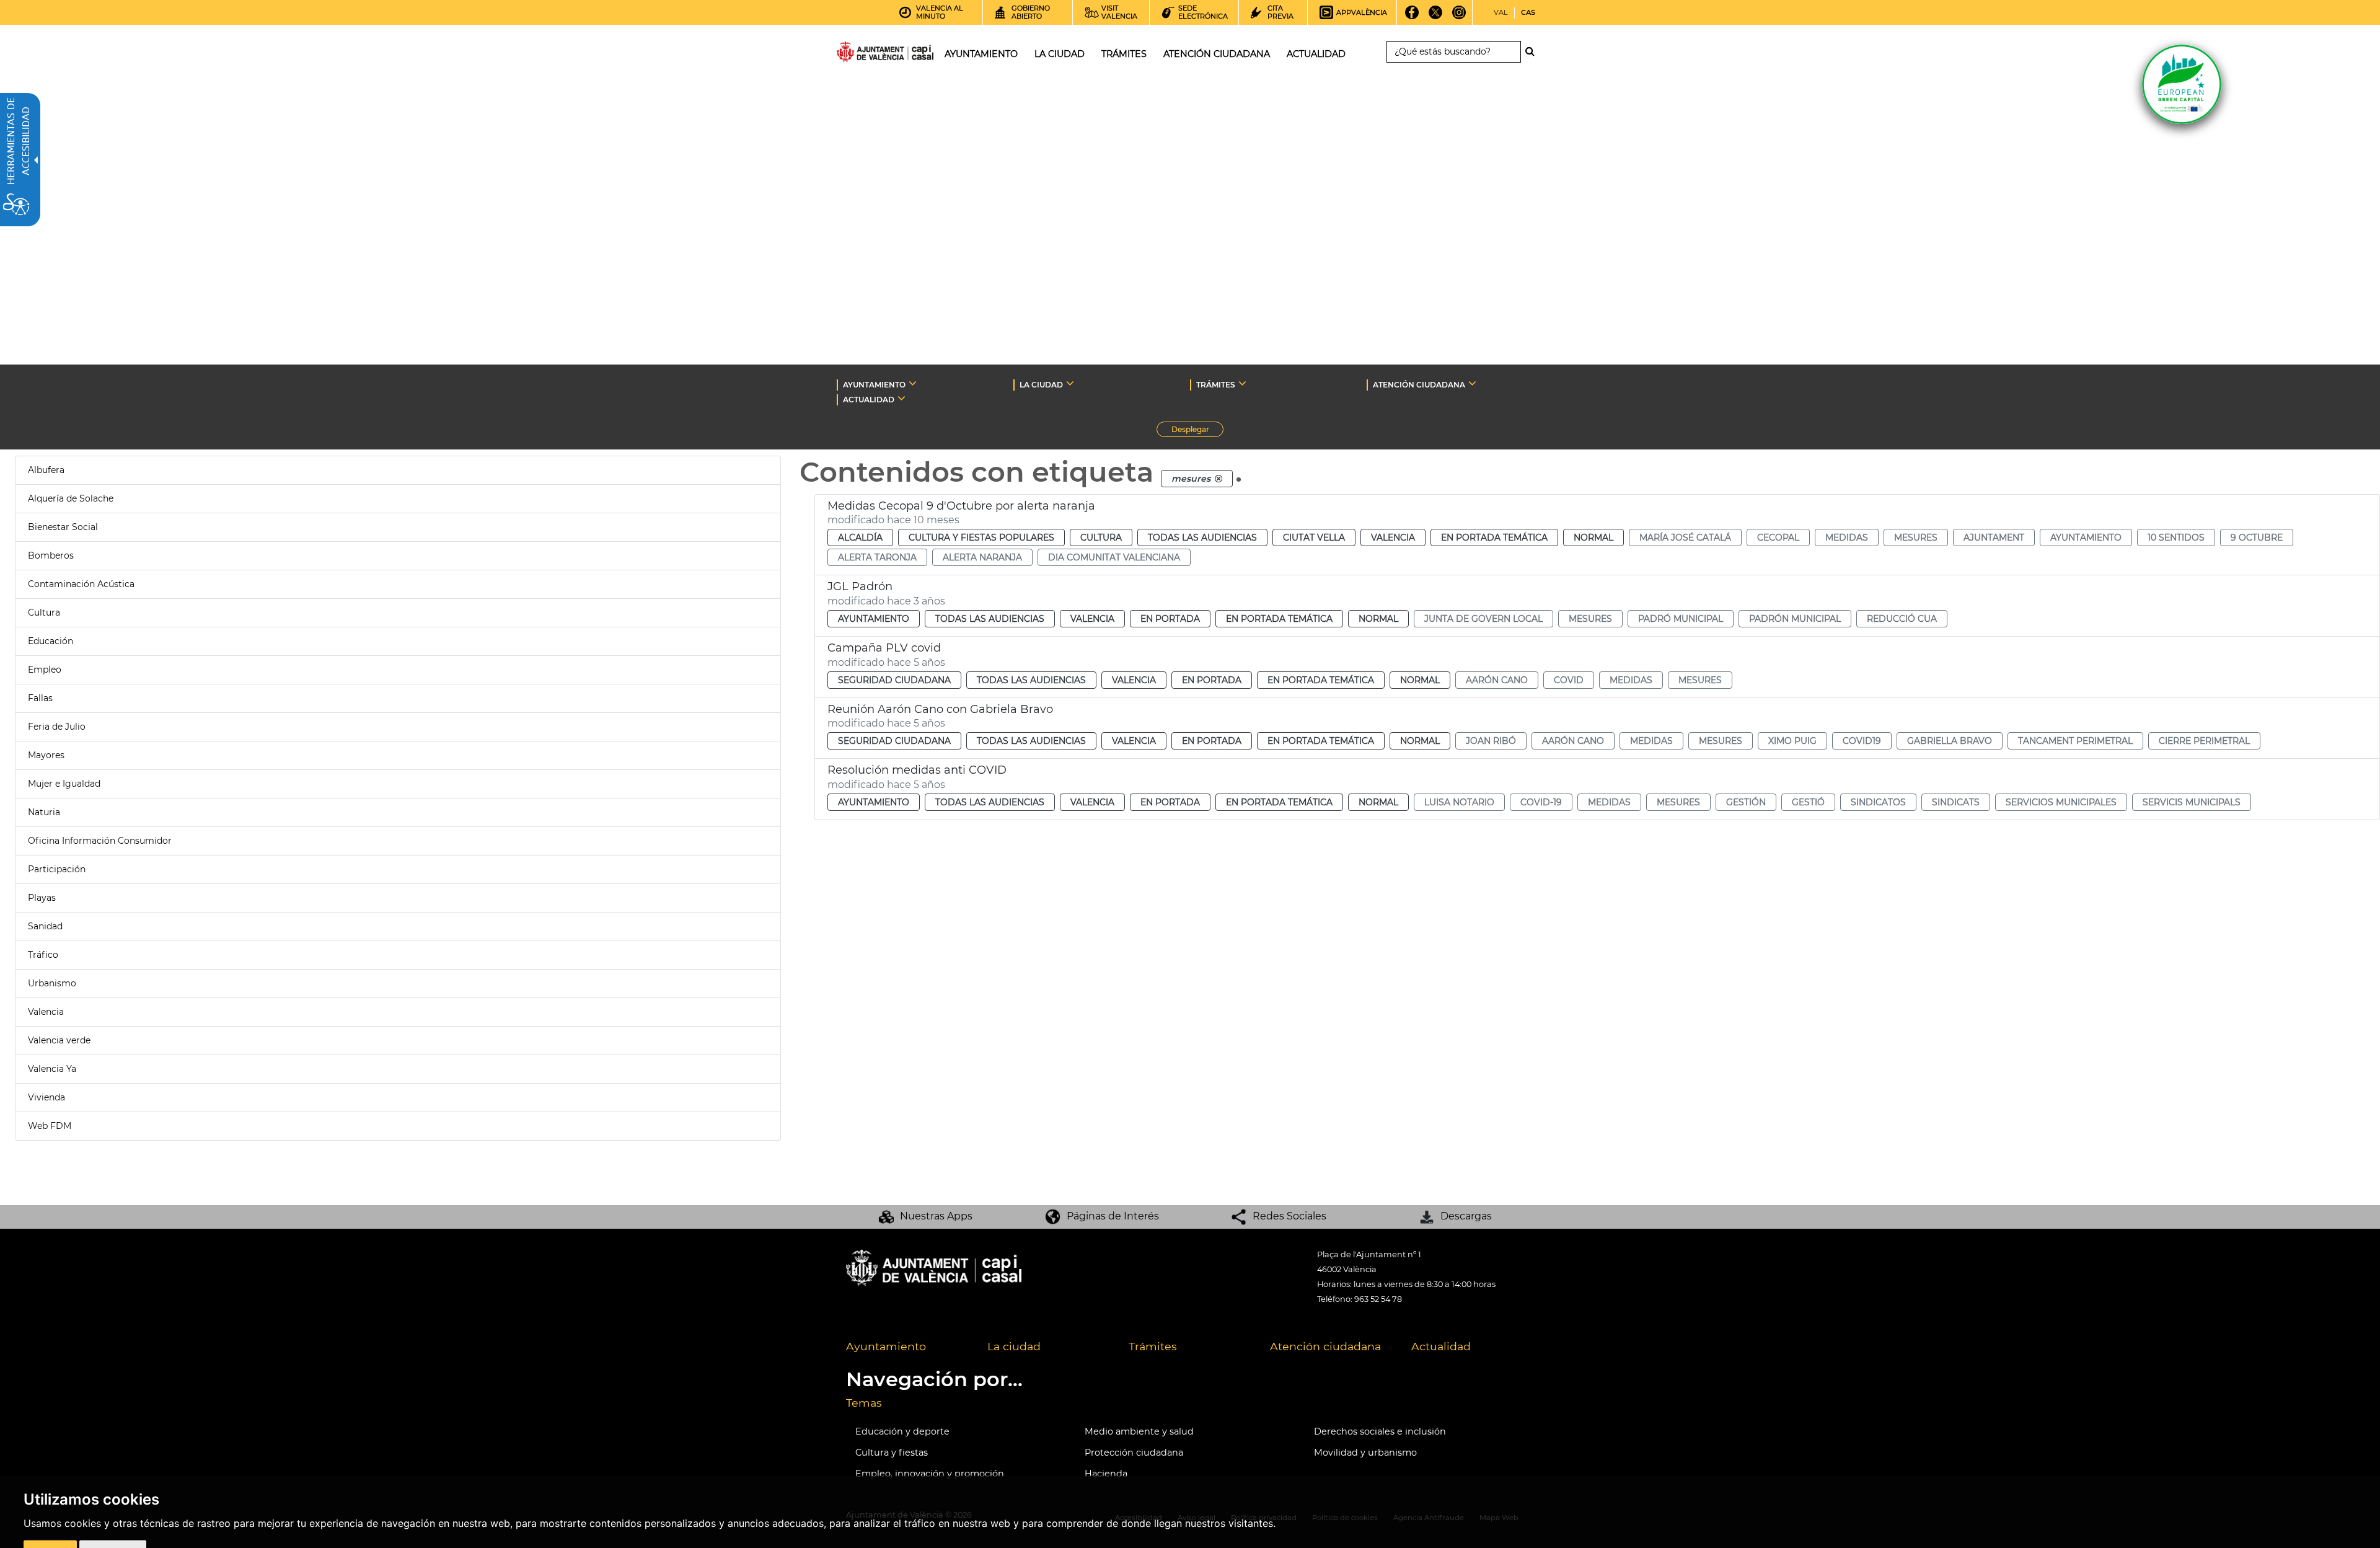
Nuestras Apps (936, 1216)
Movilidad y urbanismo (1365, 1453)
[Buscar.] (1533, 51)
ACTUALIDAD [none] (869, 400)
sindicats (1956, 802)
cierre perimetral (2204, 741)
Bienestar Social (63, 527)
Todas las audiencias (1202, 537)
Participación (57, 869)
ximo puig (1792, 741)
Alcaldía (860, 537)
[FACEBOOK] (1412, 17)
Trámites (1153, 1346)
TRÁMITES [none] (1216, 385)
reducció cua (1902, 619)
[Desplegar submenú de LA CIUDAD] (1070, 383)
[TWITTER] (1436, 17)
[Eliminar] (1219, 479)
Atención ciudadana (1325, 1346)
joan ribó (1491, 741)
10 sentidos (2176, 537)
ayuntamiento (2086, 537)
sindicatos (1878, 802)
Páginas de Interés (1113, 1216)
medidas (1847, 537)
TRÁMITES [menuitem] (1124, 54)
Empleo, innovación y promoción (930, 1474)
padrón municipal (1795, 619)
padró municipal (1681, 619)
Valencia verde (59, 1040)
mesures (1916, 537)
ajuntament (1994, 537)
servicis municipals (2192, 802)
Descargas (1466, 1216)
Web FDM (50, 1126)
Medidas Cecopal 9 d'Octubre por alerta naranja (961, 506)
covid (1569, 680)
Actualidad (1441, 1346)
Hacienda (1106, 1474)
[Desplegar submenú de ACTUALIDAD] (901, 398)
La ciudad (1014, 1346)
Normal (1593, 537)
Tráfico (43, 955)
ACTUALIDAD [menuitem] (1316, 54)
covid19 (1862, 741)
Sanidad (45, 926)
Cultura (44, 613)
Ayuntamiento (874, 619)
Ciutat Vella (1314, 537)
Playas (42, 898)
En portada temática (1494, 537)
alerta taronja (877, 557)
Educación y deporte (902, 1431)
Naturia (44, 812)
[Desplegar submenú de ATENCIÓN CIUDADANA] (1472, 383)
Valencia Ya (52, 1069)
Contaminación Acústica (81, 584)
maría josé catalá (1685, 537)
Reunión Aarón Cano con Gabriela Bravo (940, 709)
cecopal (1778, 537)
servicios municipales (2061, 802)
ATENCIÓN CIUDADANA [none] (1419, 385)
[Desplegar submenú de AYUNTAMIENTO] (913, 383)
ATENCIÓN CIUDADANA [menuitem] (1217, 54)
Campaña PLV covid (884, 648)
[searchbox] (1454, 52)
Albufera (46, 470)
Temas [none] (864, 1403)
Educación (51, 641)
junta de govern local (1483, 619)
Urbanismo (52, 983)
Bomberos (51, 555)
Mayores (46, 755)
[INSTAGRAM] (1459, 17)
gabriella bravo (1950, 741)
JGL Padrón (860, 586)
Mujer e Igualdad (64, 784)
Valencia (46, 1012)
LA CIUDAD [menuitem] (1060, 54)
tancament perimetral (2075, 741)
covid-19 (1541, 802)
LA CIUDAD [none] (1041, 385)
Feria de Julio (57, 727)
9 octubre (2257, 537)
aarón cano (1497, 680)
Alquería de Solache (71, 498)
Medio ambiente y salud (1139, 1431)
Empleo (45, 670)
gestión (1746, 802)
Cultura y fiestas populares (981, 537)
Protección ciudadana (1134, 1453)
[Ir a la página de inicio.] (863, 54)
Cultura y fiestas (892, 1453)
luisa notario (1459, 802)
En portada (1170, 619)
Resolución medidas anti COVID (917, 770)
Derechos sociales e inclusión (1380, 1431)
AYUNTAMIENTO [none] (874, 385)
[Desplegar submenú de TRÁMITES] (1242, 383)
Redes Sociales (1289, 1216)
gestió (1808, 802)
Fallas (40, 698)
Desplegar (1197, 431)
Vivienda (46, 1097)
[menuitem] (907, 1347)
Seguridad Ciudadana (894, 680)
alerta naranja (982, 557)
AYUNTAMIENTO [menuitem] (981, 54)
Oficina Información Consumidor (100, 841)
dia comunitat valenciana (1114, 557)
